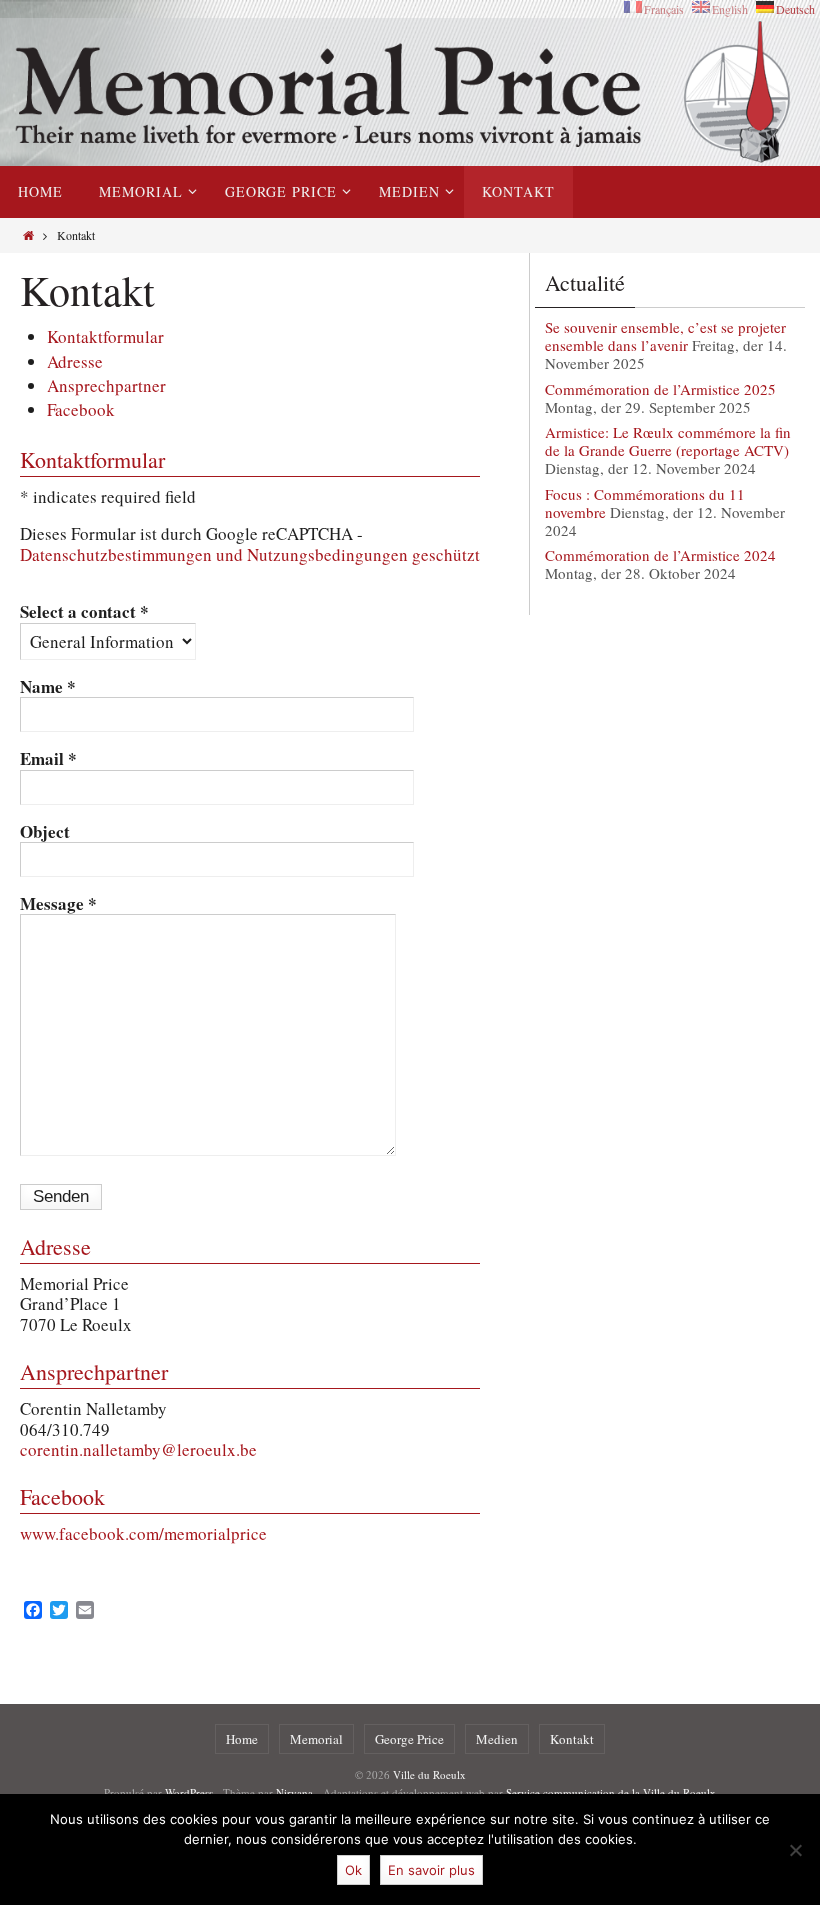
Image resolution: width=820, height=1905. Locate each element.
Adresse (75, 361)
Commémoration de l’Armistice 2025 (660, 389)
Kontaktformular (105, 336)
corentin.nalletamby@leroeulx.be (138, 1449)
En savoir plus (431, 1870)
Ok (353, 1870)
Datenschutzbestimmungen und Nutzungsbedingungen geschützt (250, 554)
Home (242, 1739)
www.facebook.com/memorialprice (143, 1533)
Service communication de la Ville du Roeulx (611, 1792)
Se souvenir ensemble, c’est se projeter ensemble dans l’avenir (665, 336)
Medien (497, 1739)
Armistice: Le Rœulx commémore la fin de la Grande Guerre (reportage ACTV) (668, 441)
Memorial (316, 1739)
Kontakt (572, 1739)
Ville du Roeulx (429, 1774)
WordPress (189, 1792)
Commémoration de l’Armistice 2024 (660, 555)
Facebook (81, 409)
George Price (409, 1739)
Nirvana (294, 1792)
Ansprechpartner (106, 385)
